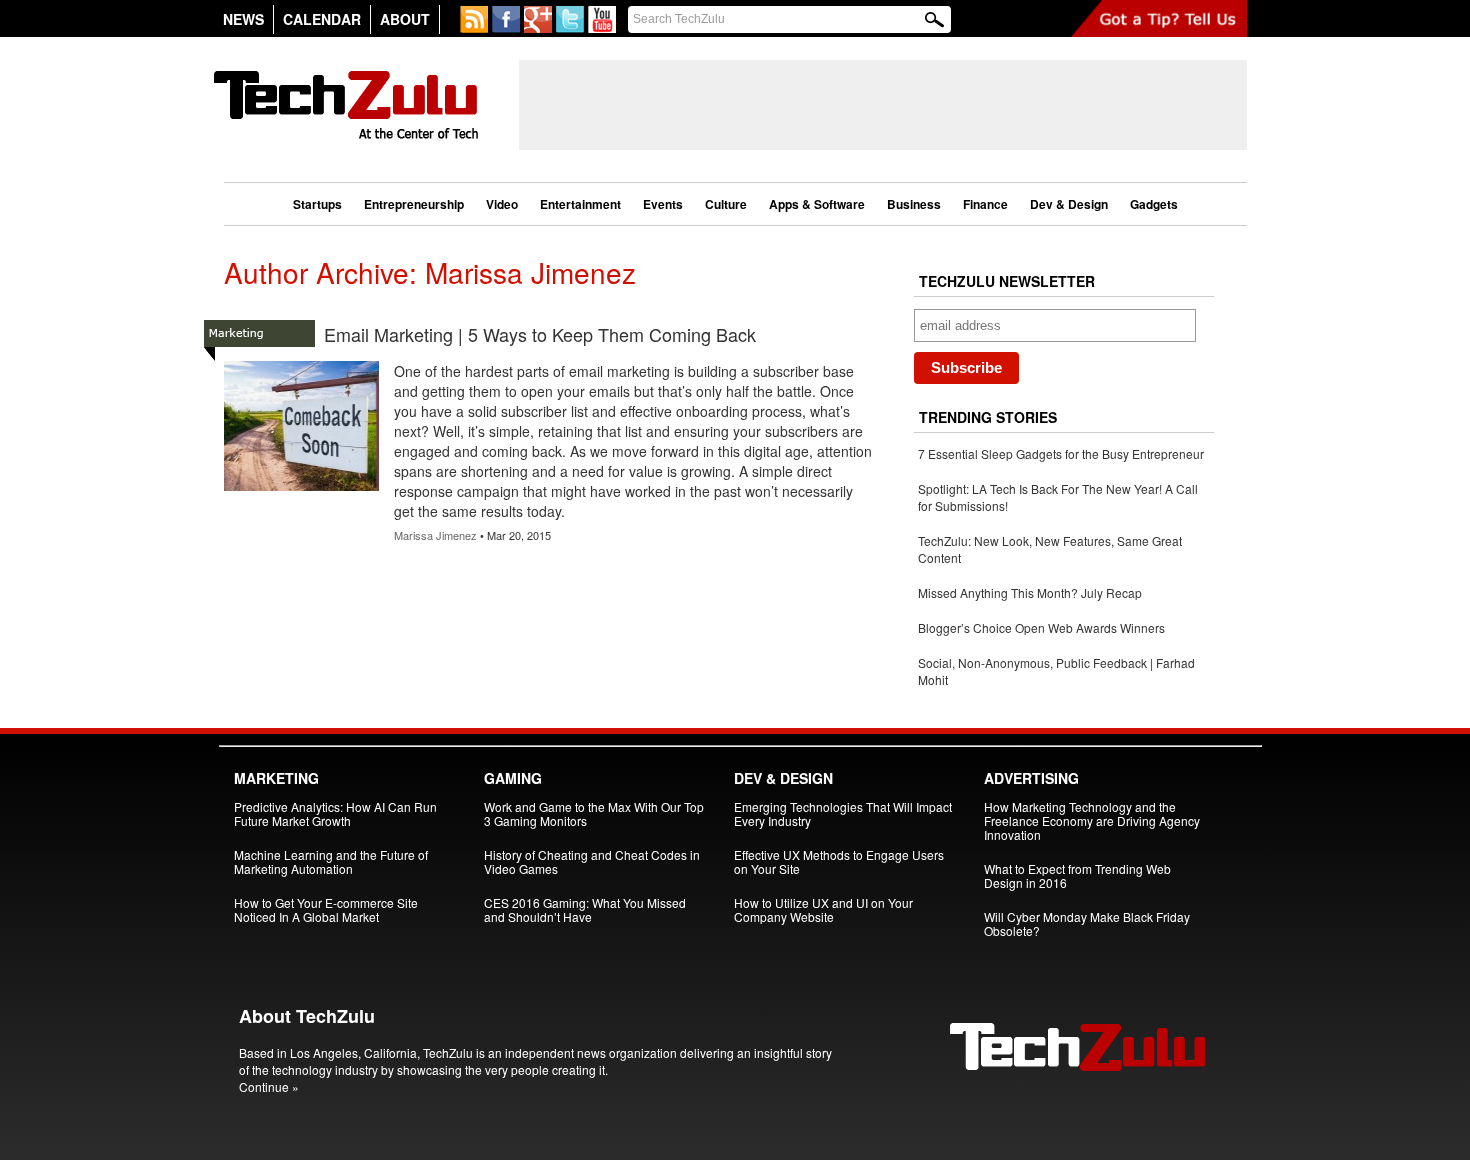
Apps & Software (817, 204)
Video (502, 204)
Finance (985, 204)
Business (914, 204)
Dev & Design (1069, 204)
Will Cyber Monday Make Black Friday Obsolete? (1087, 923)
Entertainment (580, 204)
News (243, 19)
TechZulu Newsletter (1007, 281)
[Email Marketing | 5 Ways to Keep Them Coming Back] (301, 490)
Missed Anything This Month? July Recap (1030, 592)
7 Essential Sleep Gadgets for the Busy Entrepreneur (1061, 453)
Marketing (276, 778)
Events (663, 204)
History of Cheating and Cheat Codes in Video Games (592, 861)
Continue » (269, 1086)
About (405, 19)
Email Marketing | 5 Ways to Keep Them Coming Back (540, 334)
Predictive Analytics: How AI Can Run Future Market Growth (335, 813)
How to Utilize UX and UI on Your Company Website (823, 909)
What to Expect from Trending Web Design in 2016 (1077, 875)
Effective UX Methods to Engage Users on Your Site (839, 861)
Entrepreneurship (414, 204)
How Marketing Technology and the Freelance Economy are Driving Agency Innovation (1092, 820)
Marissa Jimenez (435, 535)
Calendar (322, 19)
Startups (317, 204)
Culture (726, 204)
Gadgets (1154, 204)
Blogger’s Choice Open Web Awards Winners (1041, 627)
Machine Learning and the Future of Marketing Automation (331, 861)
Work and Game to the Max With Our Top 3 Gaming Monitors (594, 813)
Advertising (1031, 778)
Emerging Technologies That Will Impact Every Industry (843, 813)
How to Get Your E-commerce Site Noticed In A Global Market (326, 909)
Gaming (513, 778)
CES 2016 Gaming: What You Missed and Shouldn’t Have (585, 909)
